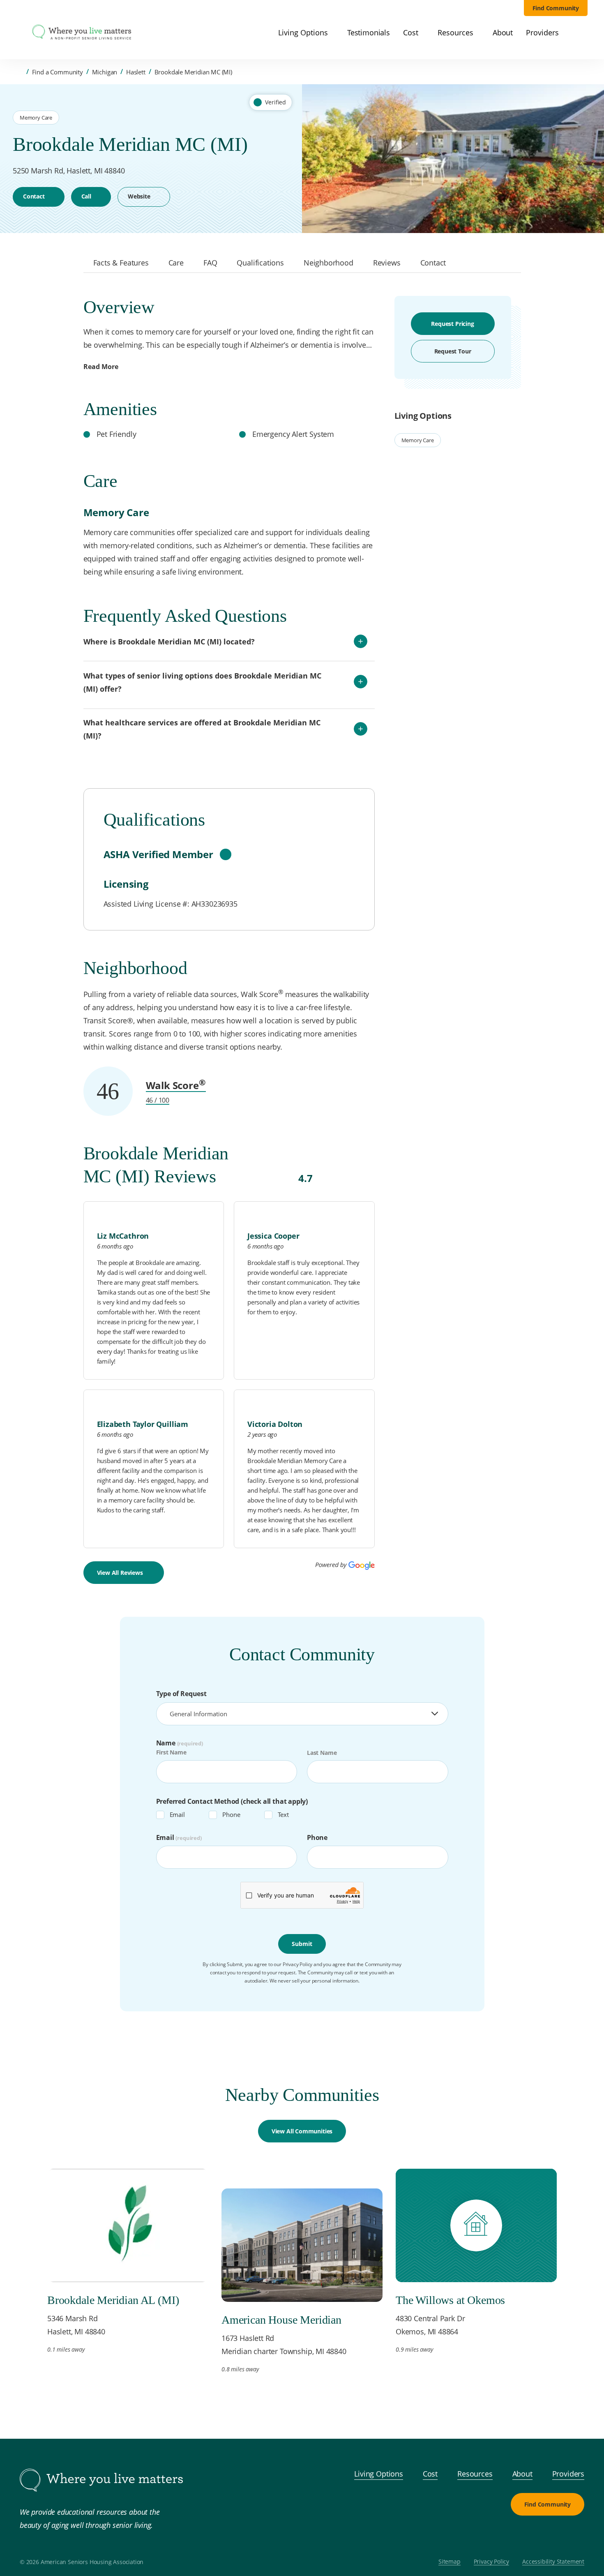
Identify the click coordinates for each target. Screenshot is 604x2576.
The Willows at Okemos (450, 2300)
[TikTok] (574, 2535)
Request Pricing (452, 324)
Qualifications (260, 263)
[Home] (20, 72)
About (522, 2474)
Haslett (136, 72)
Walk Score (176, 1085)
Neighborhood (329, 263)
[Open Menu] (19, 33)
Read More (101, 367)
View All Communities (302, 2131)
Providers (568, 2474)
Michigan (105, 72)
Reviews (387, 263)
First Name (171, 1753)
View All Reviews (120, 1573)
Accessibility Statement (553, 2562)
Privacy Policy (492, 2562)
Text (283, 1814)
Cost (430, 2474)
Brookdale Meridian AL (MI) (113, 2300)
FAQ (210, 263)
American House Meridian (281, 2320)
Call (86, 196)
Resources (475, 2474)
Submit (302, 1944)
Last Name (322, 1753)
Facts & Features (121, 263)
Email (177, 1814)
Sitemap (450, 2562)
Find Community (556, 8)
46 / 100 (158, 1100)
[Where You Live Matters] (82, 33)
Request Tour (453, 351)
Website (139, 196)
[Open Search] (583, 33)
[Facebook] (535, 2535)
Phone (231, 1814)
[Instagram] (555, 2535)
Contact (34, 196)
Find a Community (58, 72)
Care (176, 263)
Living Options (379, 2474)
